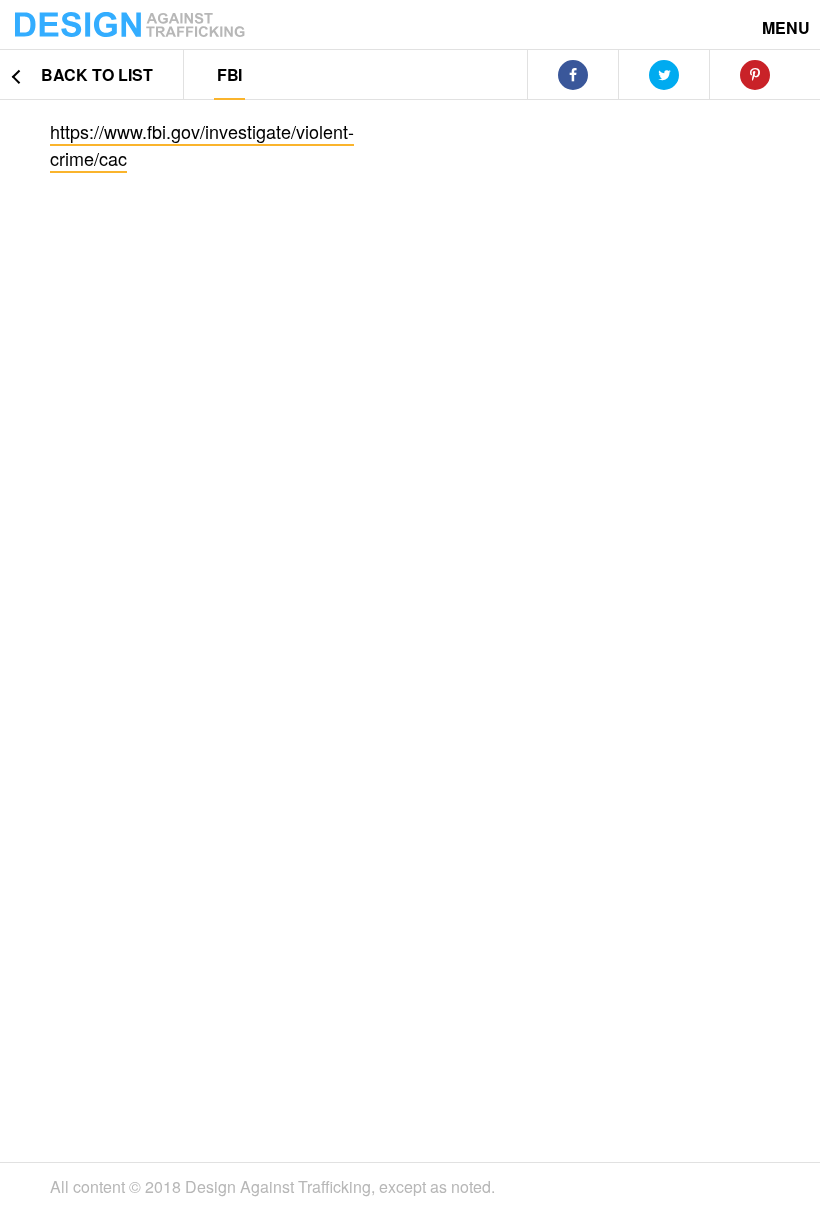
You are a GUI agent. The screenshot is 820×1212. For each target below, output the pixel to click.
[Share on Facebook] (573, 75)
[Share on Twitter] (664, 75)
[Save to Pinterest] (755, 75)
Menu (786, 27)
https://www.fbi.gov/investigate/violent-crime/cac (202, 144)
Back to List (95, 74)
